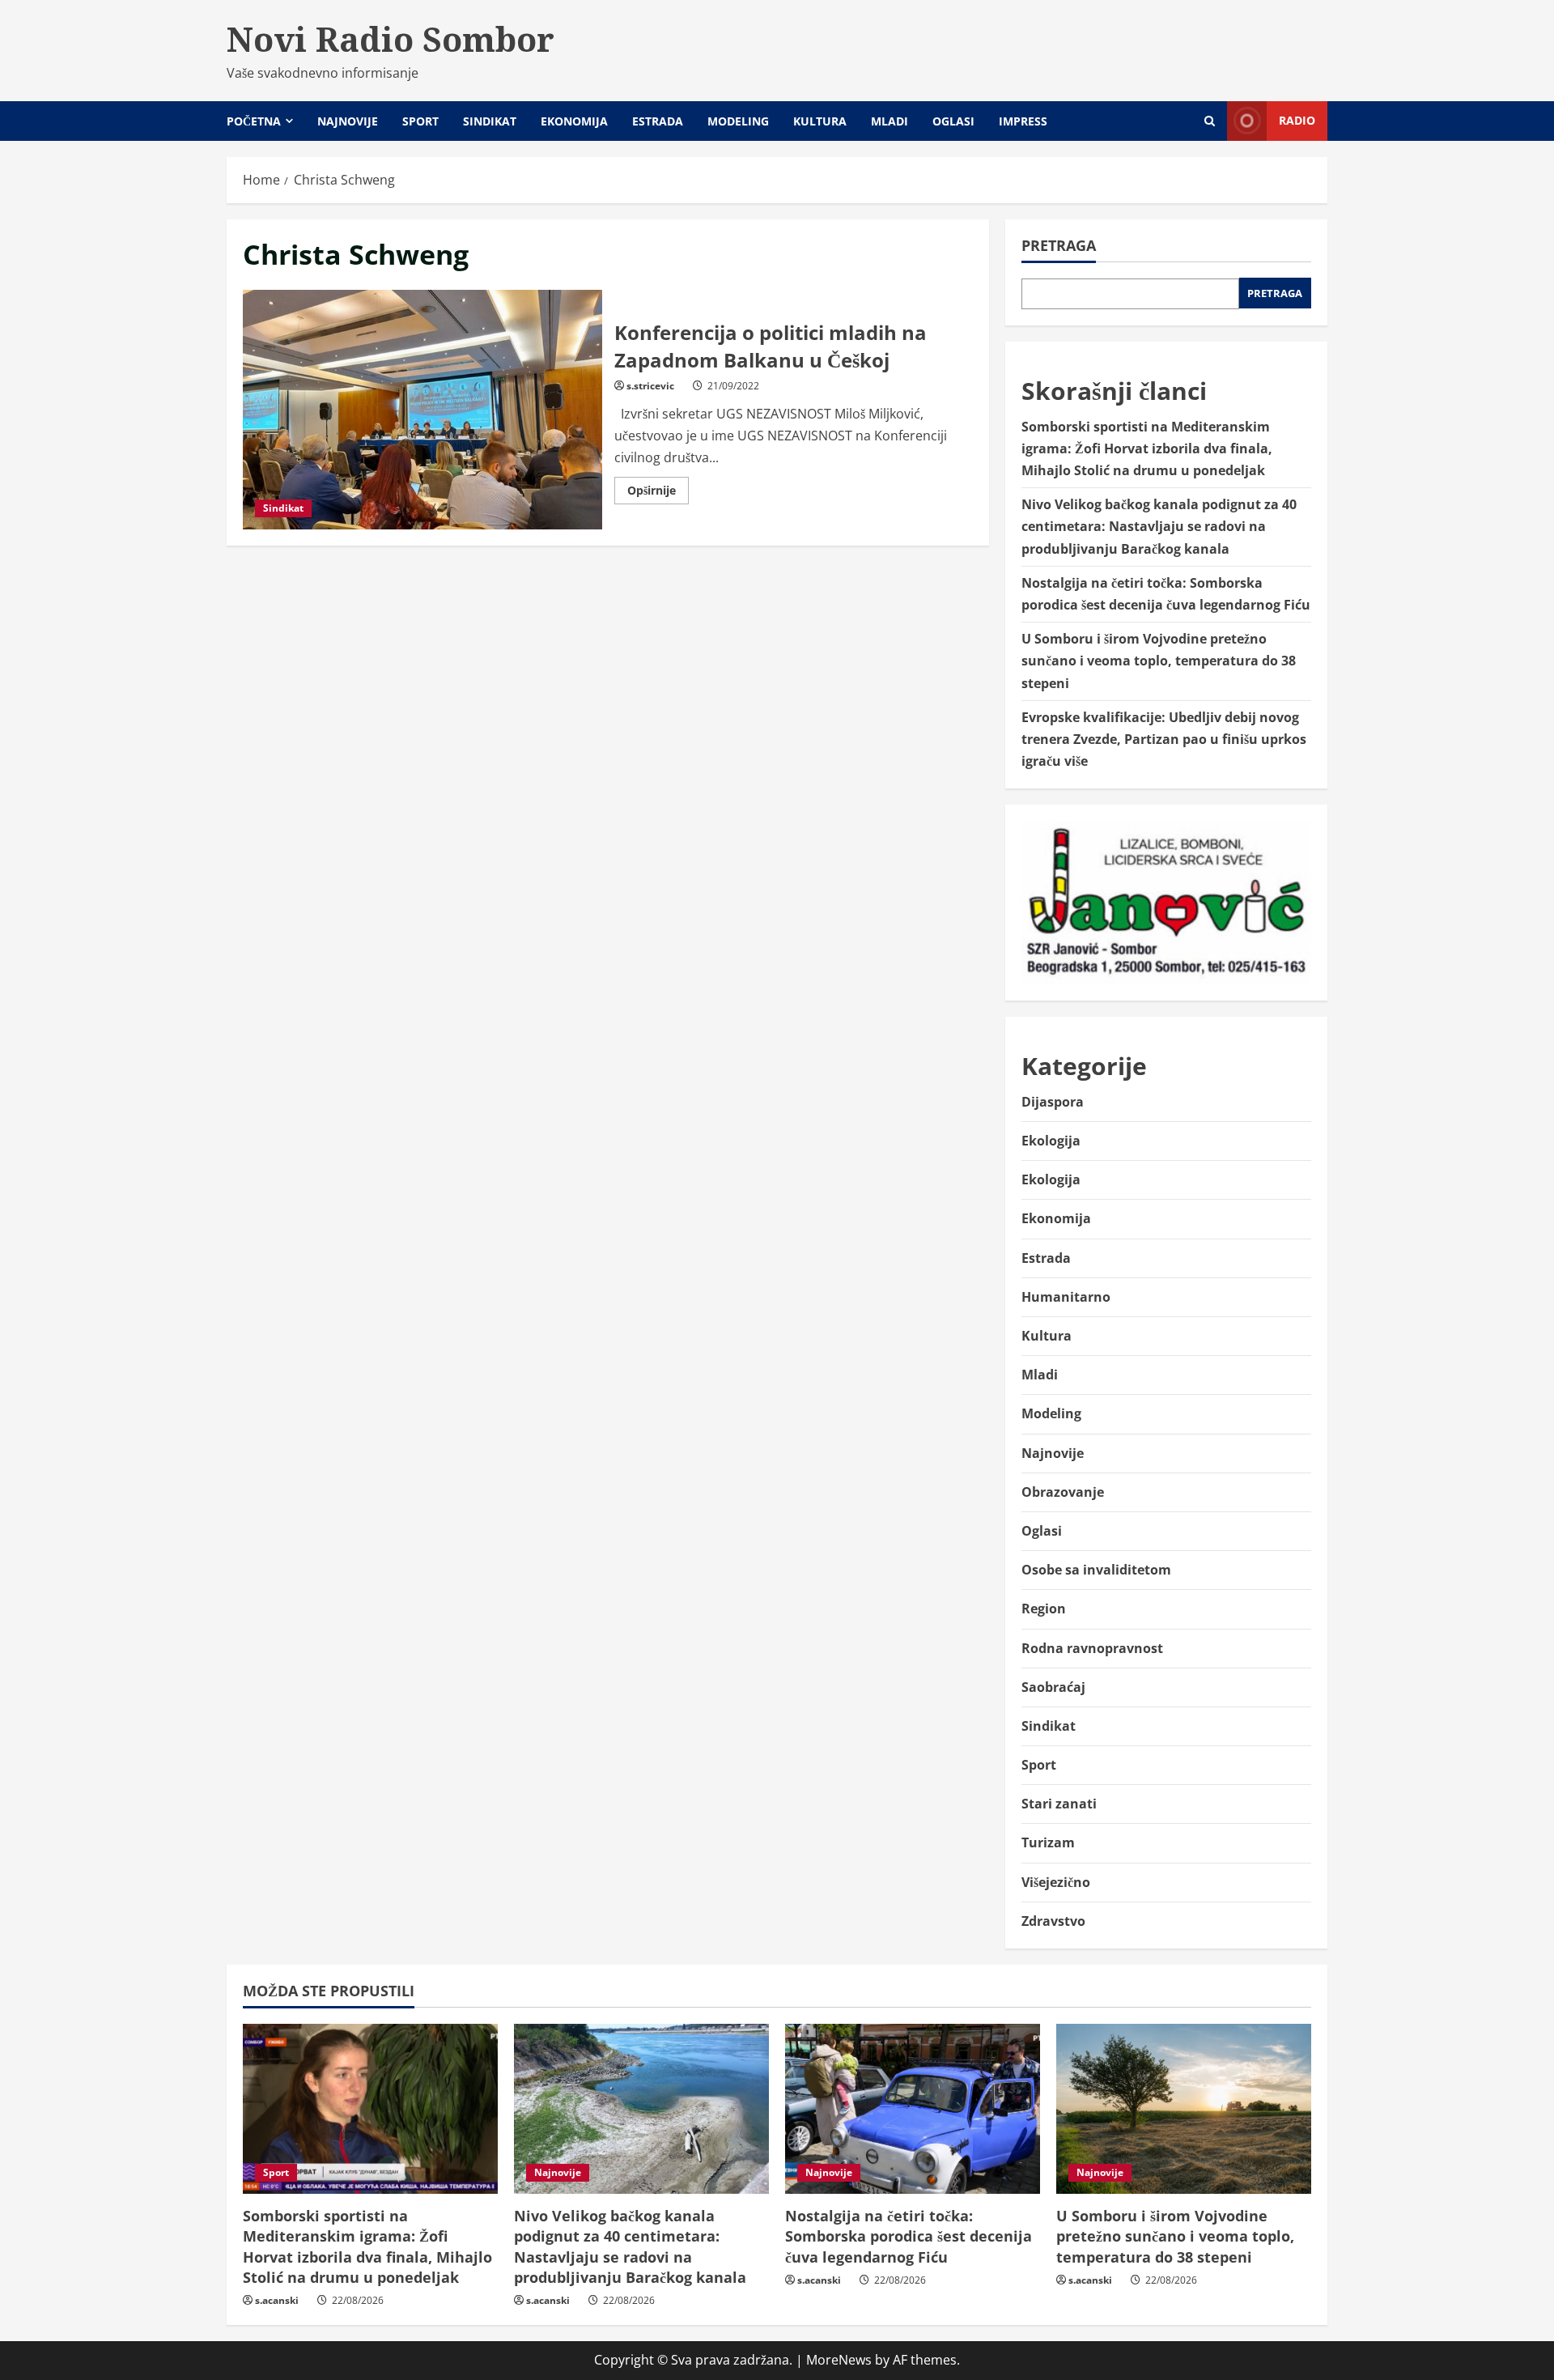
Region (1044, 1609)
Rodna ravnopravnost (1092, 1648)
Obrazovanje (1063, 1492)
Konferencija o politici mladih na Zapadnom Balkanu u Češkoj (422, 410)
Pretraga (1059, 245)
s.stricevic (650, 386)
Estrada (658, 121)
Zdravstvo (1053, 1921)
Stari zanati (1059, 1804)
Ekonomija (574, 121)
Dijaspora (1053, 1102)
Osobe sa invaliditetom (1096, 1570)
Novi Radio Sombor (391, 39)
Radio (1297, 120)
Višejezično (1056, 1882)
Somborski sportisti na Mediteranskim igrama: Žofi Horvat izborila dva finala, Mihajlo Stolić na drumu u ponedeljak (1147, 448)
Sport (420, 121)
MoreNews (839, 2360)
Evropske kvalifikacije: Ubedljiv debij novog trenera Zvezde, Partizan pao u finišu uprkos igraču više (1164, 739)
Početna (254, 121)
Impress (1023, 121)
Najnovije (348, 121)
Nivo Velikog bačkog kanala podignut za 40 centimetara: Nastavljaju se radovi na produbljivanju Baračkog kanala (1159, 526)
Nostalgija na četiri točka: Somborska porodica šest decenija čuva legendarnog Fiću (909, 2236)
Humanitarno (1066, 1297)
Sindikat (490, 121)
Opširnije (658, 493)
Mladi (890, 121)
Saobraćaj (1053, 1687)
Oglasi (953, 121)
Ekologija (1051, 1141)
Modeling (738, 121)
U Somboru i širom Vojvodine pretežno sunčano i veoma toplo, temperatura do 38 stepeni (1159, 661)
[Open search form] (1210, 121)
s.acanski (277, 2300)
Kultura (820, 121)
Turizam (1048, 1842)
